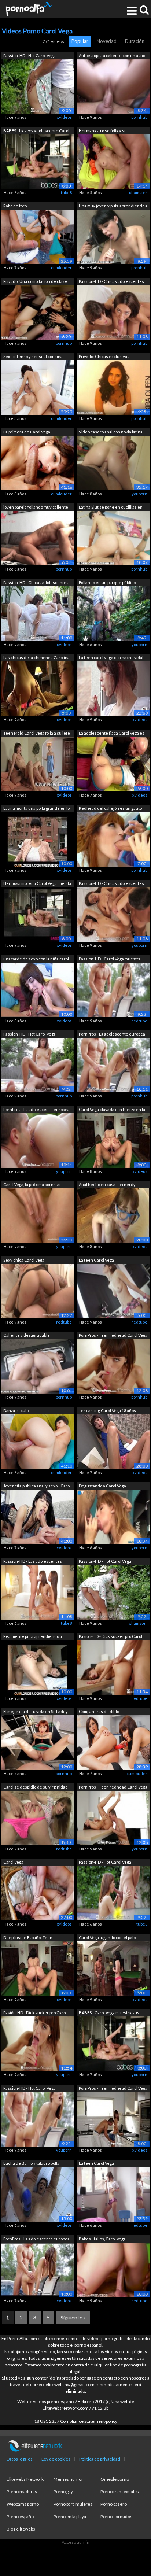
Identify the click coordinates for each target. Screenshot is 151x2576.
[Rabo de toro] (38, 237)
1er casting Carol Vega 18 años (107, 1411)
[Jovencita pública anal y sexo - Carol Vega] (38, 1516)
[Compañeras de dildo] (113, 1742)
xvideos (64, 117)
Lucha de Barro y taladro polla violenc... (31, 2164)
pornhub (139, 117)
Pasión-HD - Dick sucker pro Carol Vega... (111, 1637)
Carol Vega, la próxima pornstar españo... (32, 1185)
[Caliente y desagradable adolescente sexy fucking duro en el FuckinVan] (38, 1366)
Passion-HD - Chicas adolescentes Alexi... (111, 282)
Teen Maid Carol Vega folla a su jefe (37, 733)
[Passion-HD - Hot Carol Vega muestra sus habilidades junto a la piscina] (38, 86)
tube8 (66, 193)
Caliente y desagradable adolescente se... (27, 1336)
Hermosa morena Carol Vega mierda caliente (37, 884)
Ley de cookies (56, 2459)
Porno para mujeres (73, 2504)
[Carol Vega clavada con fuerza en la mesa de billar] (113, 1140)
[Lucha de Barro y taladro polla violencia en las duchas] (38, 2194)
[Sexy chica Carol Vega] (38, 1290)
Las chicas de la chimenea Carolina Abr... (36, 658)
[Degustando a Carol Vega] (113, 1516)
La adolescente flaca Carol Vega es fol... (112, 734)
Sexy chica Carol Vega (24, 1260)
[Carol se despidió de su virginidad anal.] (38, 1817)
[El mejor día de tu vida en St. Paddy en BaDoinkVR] (38, 1742)
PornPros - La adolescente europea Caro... (112, 1035)
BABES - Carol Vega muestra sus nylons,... (109, 2013)
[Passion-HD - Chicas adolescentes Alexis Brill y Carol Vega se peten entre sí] (113, 312)
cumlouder (61, 268)
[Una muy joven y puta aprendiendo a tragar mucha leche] (113, 237)
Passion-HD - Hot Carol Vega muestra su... (30, 56)
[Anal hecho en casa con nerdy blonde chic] (113, 1215)
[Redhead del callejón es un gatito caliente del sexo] (113, 839)
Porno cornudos (116, 2516)
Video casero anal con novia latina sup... (111, 433)
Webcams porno (23, 2504)
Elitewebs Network (25, 2479)
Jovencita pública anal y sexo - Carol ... (37, 1486)
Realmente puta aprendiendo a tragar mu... (33, 1637)
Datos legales (20, 2459)
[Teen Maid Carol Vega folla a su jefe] (38, 763)
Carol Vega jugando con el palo (107, 1937)
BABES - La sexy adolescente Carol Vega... (36, 131)
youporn (139, 494)
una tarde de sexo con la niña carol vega (36, 959)
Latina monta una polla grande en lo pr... (36, 809)
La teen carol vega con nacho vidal (111, 658)
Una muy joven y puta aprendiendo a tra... (113, 206)
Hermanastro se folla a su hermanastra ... (103, 131)
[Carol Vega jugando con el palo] (113, 1968)
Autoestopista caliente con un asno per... (112, 56)
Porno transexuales (120, 2492)
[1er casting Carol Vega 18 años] (113, 1441)
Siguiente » (73, 2317)
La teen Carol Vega (96, 1260)
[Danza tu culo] (38, 1441)
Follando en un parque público (107, 582)
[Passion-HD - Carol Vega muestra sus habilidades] (113, 989)
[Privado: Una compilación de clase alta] (38, 312)
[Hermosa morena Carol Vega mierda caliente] (38, 914)
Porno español (21, 2516)
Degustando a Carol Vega (102, 1486)
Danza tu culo (16, 1411)
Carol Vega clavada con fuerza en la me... (112, 1110)
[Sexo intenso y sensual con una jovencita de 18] (38, 387)
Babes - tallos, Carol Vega (102, 2239)
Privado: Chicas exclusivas (104, 356)
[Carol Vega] (38, 1893)
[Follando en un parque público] (113, 613)
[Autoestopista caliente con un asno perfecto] (113, 86)
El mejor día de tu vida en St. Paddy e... (36, 1712)
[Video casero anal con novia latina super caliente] (113, 462)
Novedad (107, 41)
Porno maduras (22, 2492)
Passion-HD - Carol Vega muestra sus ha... (110, 959)
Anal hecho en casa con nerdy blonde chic (107, 1185)
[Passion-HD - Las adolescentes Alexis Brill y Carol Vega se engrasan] (38, 1592)
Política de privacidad (100, 2459)
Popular (80, 41)
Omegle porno (115, 2479)
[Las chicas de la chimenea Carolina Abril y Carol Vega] (38, 688)
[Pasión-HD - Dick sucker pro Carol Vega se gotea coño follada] (38, 2043)
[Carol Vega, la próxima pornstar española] (38, 1215)
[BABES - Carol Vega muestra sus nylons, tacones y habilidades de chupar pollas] (113, 2043)
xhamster (138, 193)
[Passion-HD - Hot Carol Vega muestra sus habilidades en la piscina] (113, 1893)
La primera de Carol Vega (27, 432)
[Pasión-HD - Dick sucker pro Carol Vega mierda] (113, 1667)
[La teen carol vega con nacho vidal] (113, 688)
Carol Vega (13, 1862)
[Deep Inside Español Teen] (38, 1968)
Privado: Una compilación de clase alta (35, 282)
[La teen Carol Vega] (113, 1290)
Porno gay (63, 2492)
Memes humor (68, 2479)
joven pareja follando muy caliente (36, 507)
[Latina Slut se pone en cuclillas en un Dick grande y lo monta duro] (113, 538)
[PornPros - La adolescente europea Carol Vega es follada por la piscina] (113, 1065)
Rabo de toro (15, 206)
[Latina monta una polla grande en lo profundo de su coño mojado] (38, 839)
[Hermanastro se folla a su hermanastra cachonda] (113, 161)
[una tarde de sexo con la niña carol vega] (38, 989)
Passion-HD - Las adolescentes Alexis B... (33, 1562)
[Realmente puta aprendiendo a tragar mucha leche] (38, 1667)
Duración (135, 41)
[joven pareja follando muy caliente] (38, 538)
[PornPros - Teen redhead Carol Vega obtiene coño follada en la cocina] (113, 1366)
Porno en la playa (70, 2516)
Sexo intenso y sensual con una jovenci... (33, 357)
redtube (139, 1021)
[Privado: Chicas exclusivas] (113, 387)
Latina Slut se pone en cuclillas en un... (111, 508)
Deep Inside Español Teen (28, 1937)
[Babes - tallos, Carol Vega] (113, 2269)
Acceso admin (75, 2542)
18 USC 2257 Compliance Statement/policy (76, 2421)
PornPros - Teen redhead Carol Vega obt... (113, 1336)
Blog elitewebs (21, 2529)
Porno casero (114, 2504)
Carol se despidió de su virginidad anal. (36, 1788)
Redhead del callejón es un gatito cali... (110, 809)
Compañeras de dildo (99, 1711)
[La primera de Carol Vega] (38, 462)
